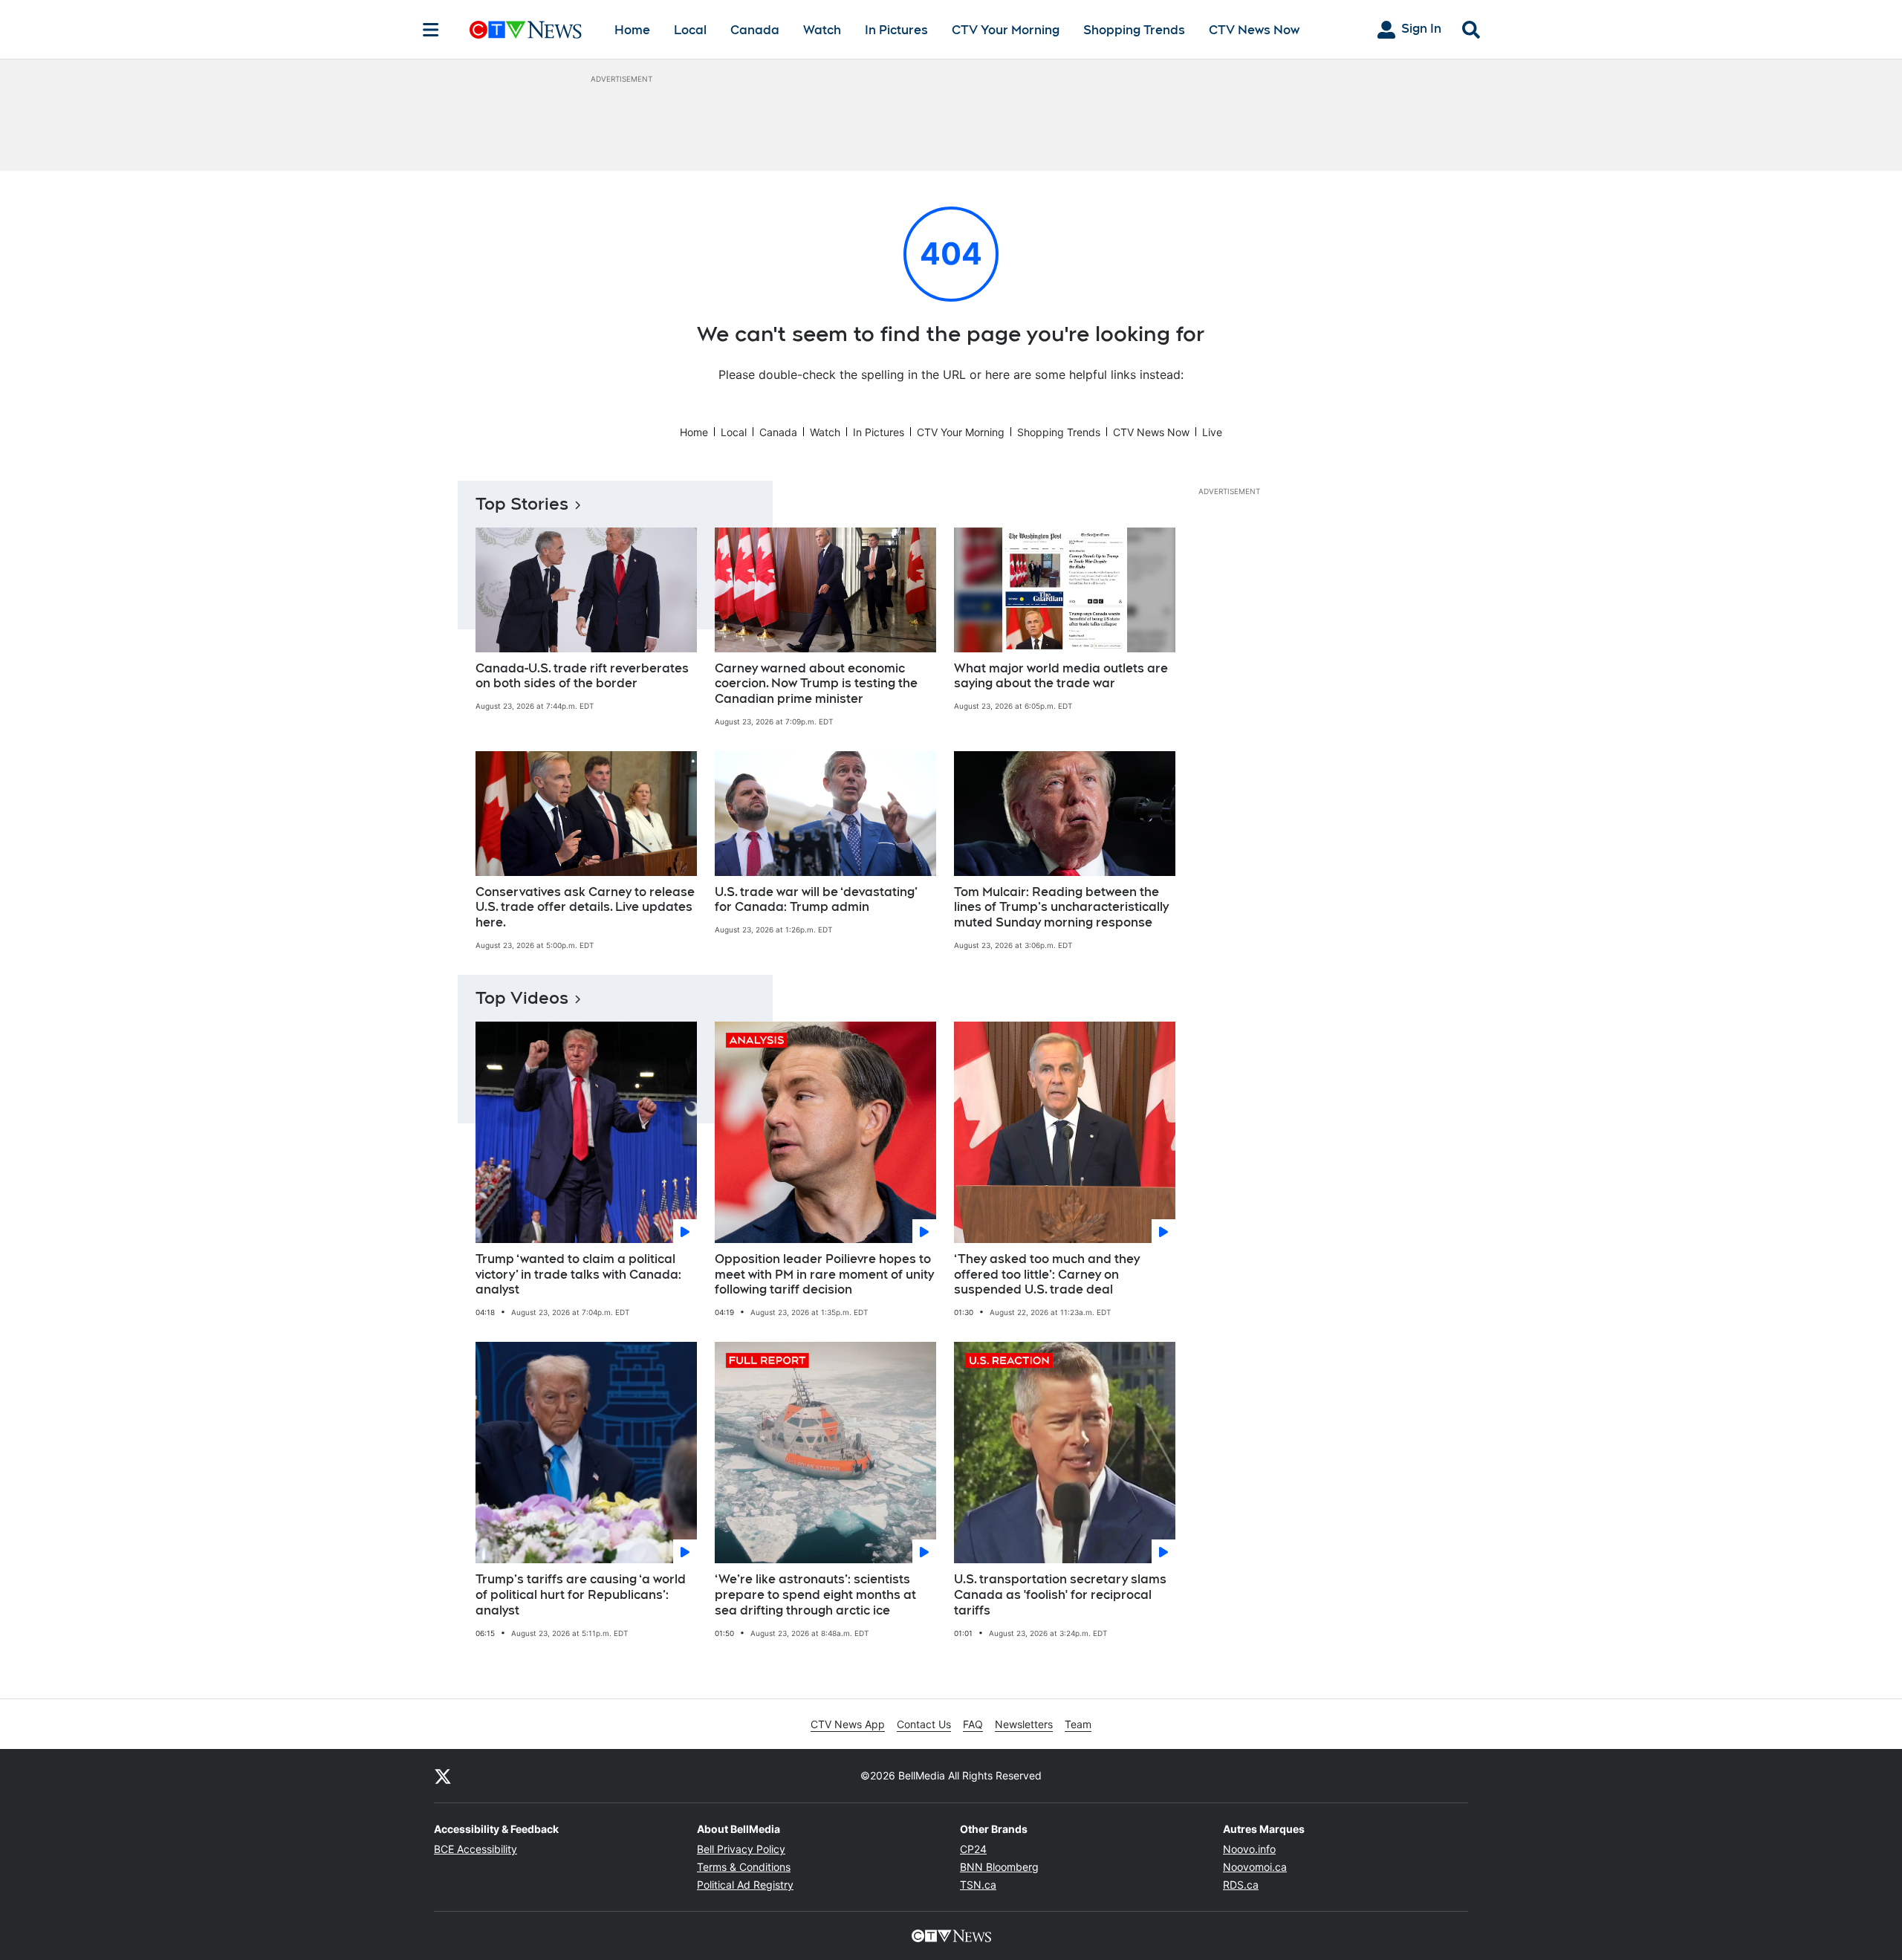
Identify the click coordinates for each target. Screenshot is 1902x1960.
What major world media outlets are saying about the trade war (1061, 676)
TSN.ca (978, 1885)
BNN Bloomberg (999, 1867)
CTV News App (848, 1724)
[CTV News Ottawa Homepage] (526, 30)
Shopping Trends (1134, 30)
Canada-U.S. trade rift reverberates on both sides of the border (582, 676)
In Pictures (896, 30)
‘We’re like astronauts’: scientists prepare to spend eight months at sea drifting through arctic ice (815, 1595)
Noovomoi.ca (1255, 1867)
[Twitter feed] (443, 1776)
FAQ (973, 1724)
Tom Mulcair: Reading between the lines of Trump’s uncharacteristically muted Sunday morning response (1061, 908)
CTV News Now (1254, 30)
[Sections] (431, 30)
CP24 (973, 1849)
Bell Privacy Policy (741, 1849)
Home (632, 30)
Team (1078, 1724)
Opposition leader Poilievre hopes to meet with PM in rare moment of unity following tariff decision (824, 1275)
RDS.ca (1241, 1885)
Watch (822, 30)
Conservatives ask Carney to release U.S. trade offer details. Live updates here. (585, 908)
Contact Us (924, 1724)
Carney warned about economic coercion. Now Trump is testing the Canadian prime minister (816, 684)
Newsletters (1024, 1724)
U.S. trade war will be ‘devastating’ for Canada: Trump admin (816, 900)
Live (1212, 432)
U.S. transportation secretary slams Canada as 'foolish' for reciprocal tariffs (1060, 1595)
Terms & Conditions (744, 1867)
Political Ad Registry (745, 1885)
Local (690, 30)
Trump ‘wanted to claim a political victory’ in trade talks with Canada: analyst (578, 1275)
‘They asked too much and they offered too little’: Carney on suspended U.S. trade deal (1047, 1275)
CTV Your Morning (1006, 30)
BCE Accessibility (475, 1849)
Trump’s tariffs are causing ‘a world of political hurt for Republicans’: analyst (581, 1595)
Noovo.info (1249, 1849)
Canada (755, 30)
